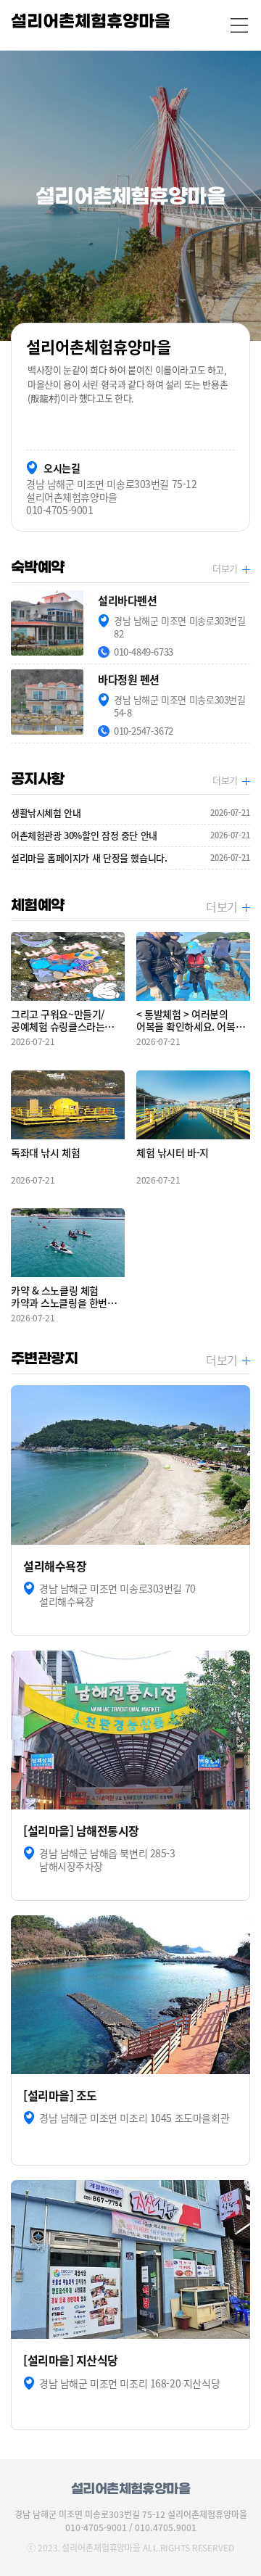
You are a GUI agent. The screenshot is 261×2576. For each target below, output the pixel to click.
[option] (130, 196)
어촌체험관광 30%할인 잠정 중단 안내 (130, 835)
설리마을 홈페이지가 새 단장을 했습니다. (130, 858)
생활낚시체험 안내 (130, 813)
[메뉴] (239, 25)
